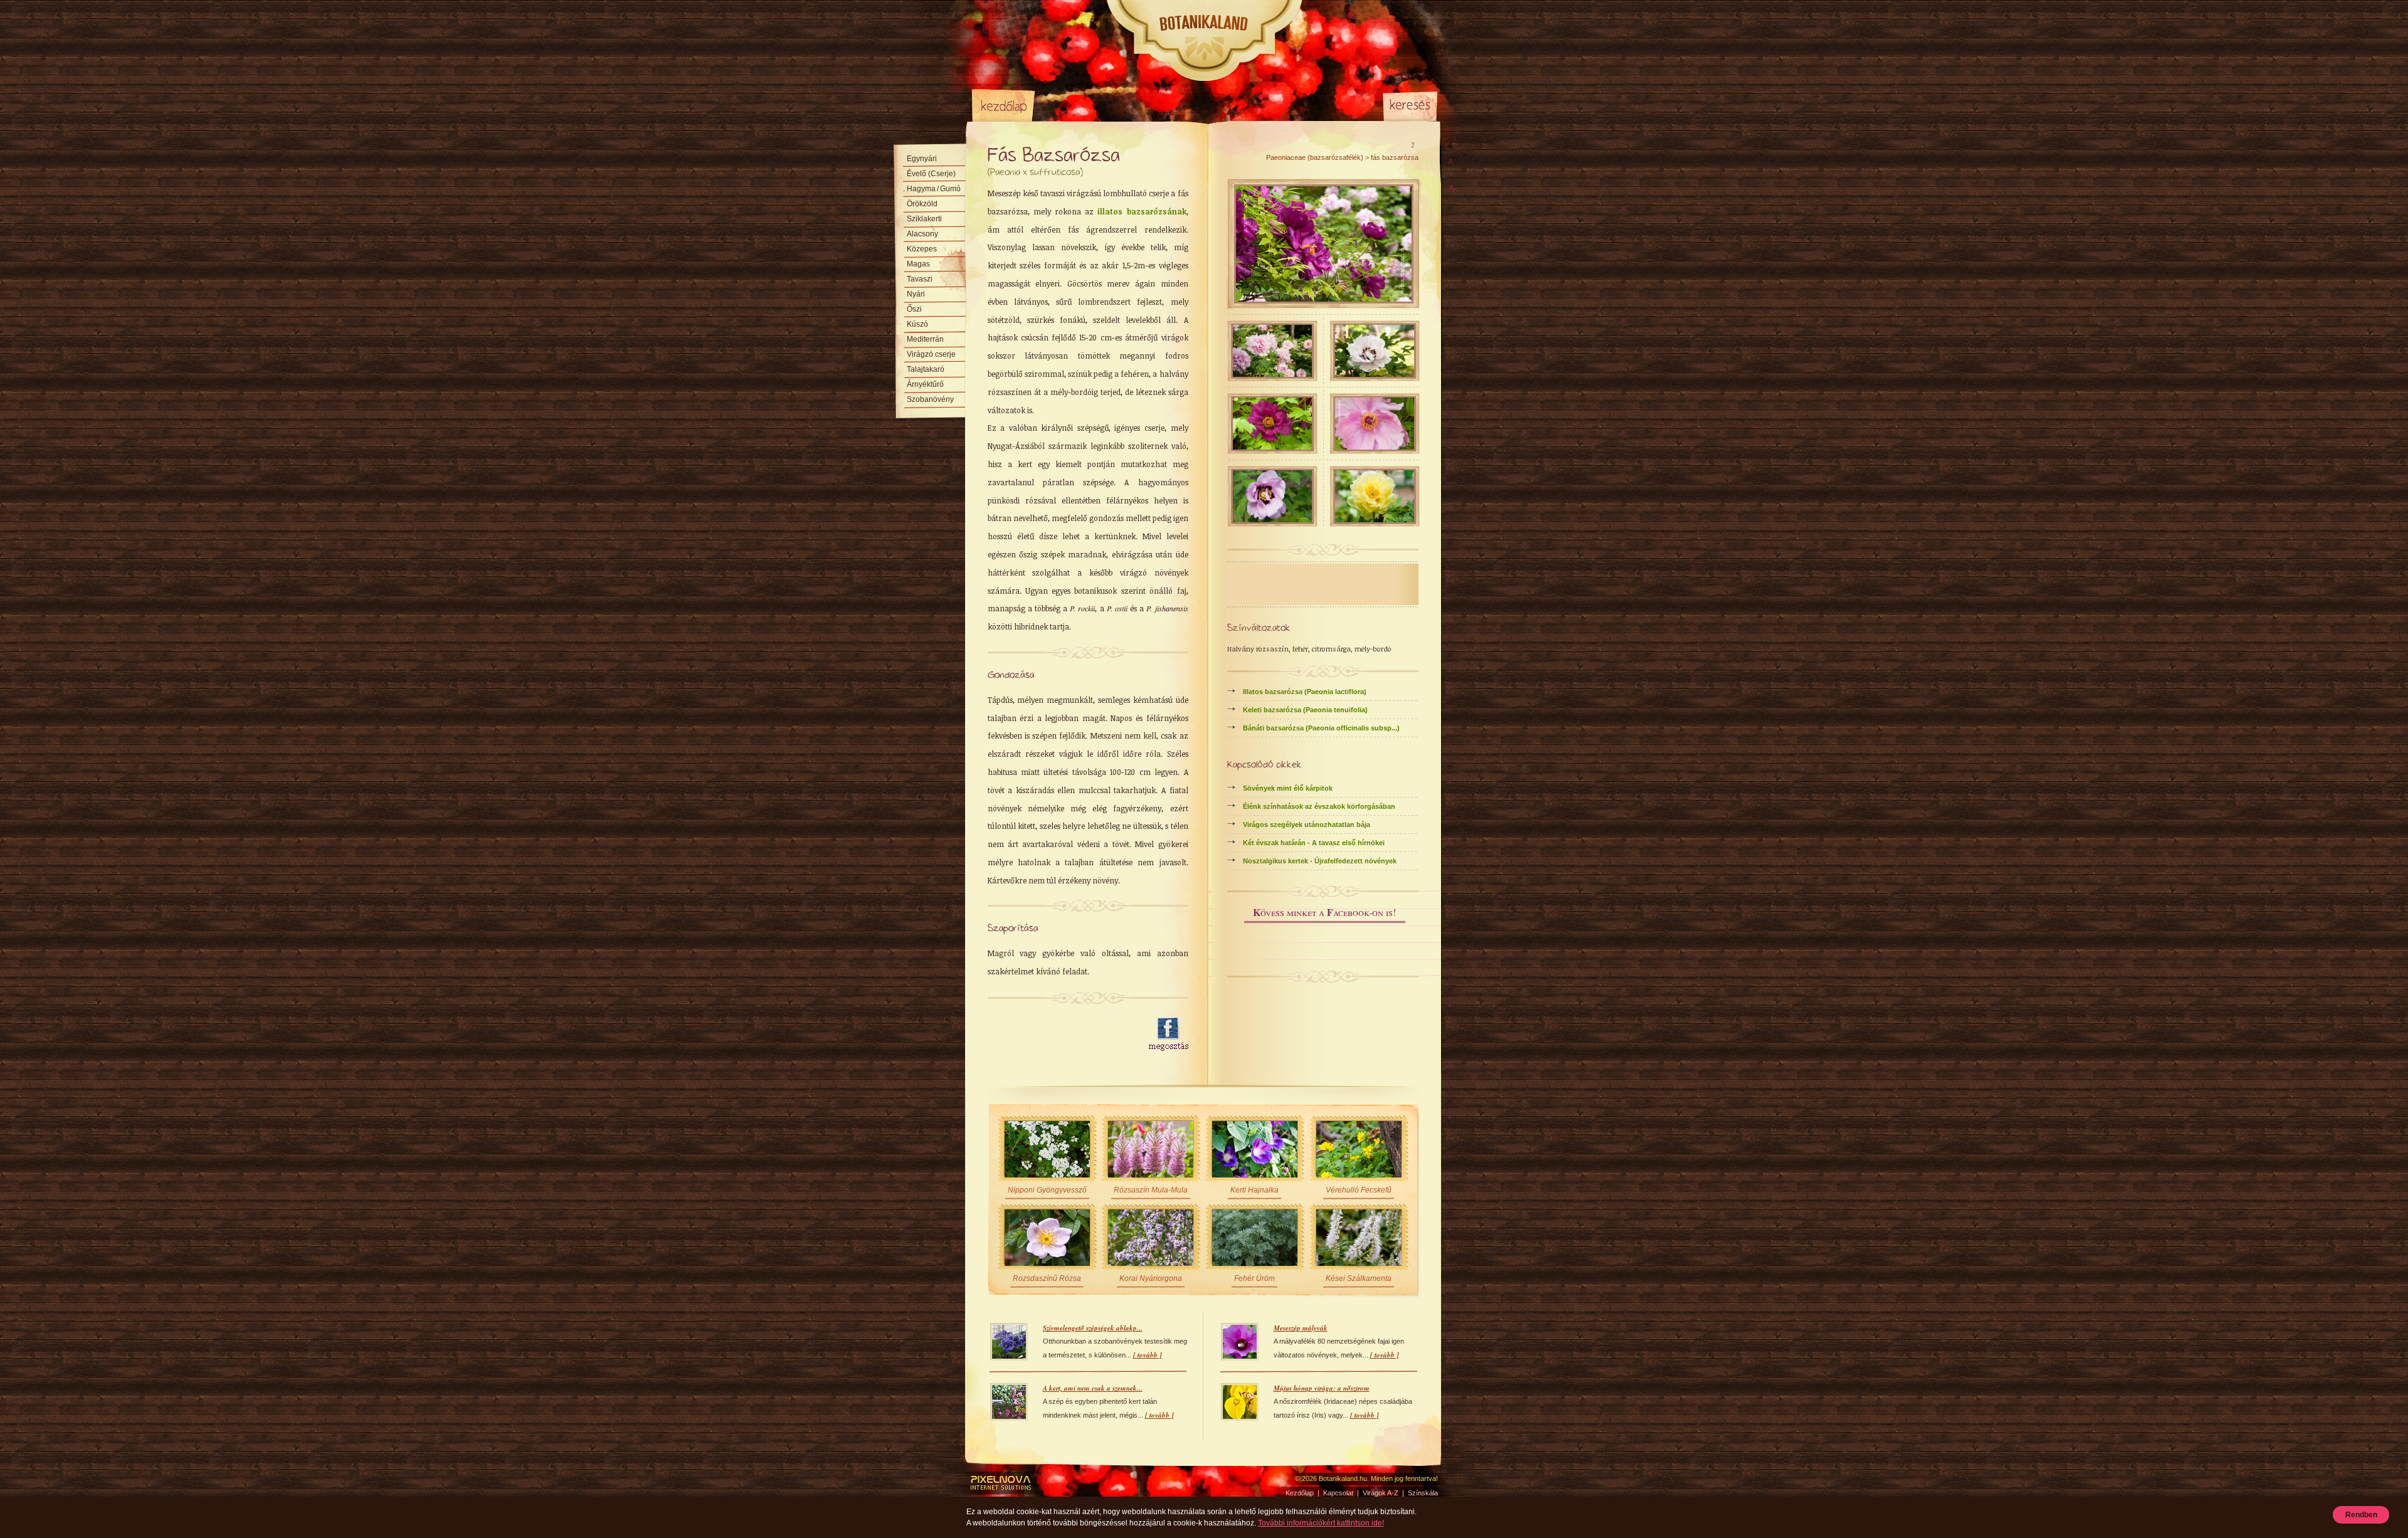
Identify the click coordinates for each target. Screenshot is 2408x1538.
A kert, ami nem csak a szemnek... (1093, 1388)
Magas (918, 264)
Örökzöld (922, 204)
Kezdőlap (1003, 105)
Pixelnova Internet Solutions (1001, 1483)
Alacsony (922, 234)
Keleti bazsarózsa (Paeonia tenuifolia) (1305, 710)
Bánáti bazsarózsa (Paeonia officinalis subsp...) (1321, 728)
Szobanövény (930, 399)
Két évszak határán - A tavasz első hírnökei (1314, 843)
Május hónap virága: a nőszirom (1322, 1388)
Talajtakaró (926, 369)
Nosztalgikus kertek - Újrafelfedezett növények (1320, 861)
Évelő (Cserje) (931, 174)
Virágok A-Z (1078, 105)
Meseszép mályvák (1301, 1328)
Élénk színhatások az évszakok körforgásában (1319, 806)
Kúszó (917, 324)
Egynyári (922, 159)
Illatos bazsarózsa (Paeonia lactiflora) (1305, 692)
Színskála (1151, 105)
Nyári (916, 294)
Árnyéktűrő (925, 384)
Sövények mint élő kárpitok (1288, 788)
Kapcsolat (1338, 1493)
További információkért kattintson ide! (1321, 1523)
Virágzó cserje (931, 354)
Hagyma (934, 189)
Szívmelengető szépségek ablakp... (1093, 1328)
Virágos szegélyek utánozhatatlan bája (1307, 824)
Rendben (2361, 1515)
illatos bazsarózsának (1142, 211)
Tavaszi (920, 279)
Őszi (914, 309)
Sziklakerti (924, 219)
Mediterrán (925, 339)
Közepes (922, 249)
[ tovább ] (1148, 1355)
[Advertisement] (1061, 1035)
